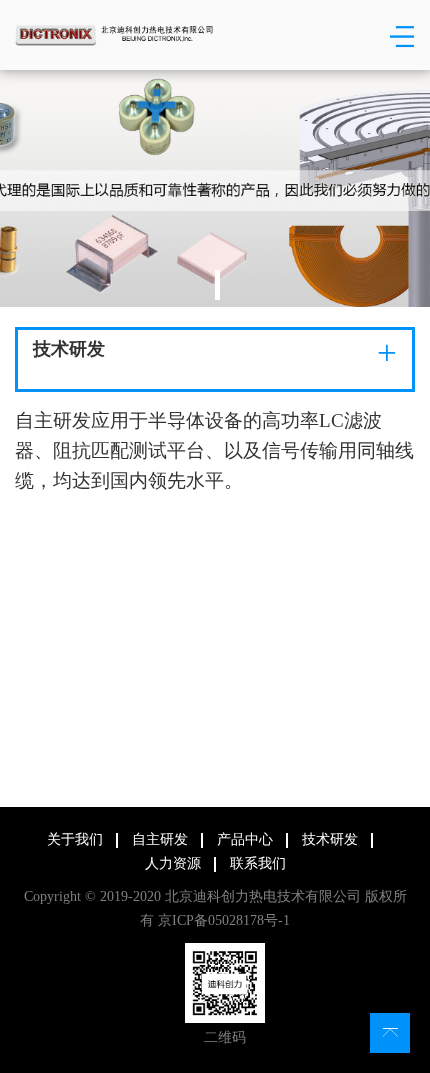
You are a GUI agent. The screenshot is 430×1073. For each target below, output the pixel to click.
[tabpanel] (215, 188)
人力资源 (173, 863)
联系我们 (258, 863)
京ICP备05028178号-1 (222, 920)
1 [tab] (217, 285)
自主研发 (160, 839)
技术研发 (330, 839)
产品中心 (245, 839)
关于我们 (75, 839)
